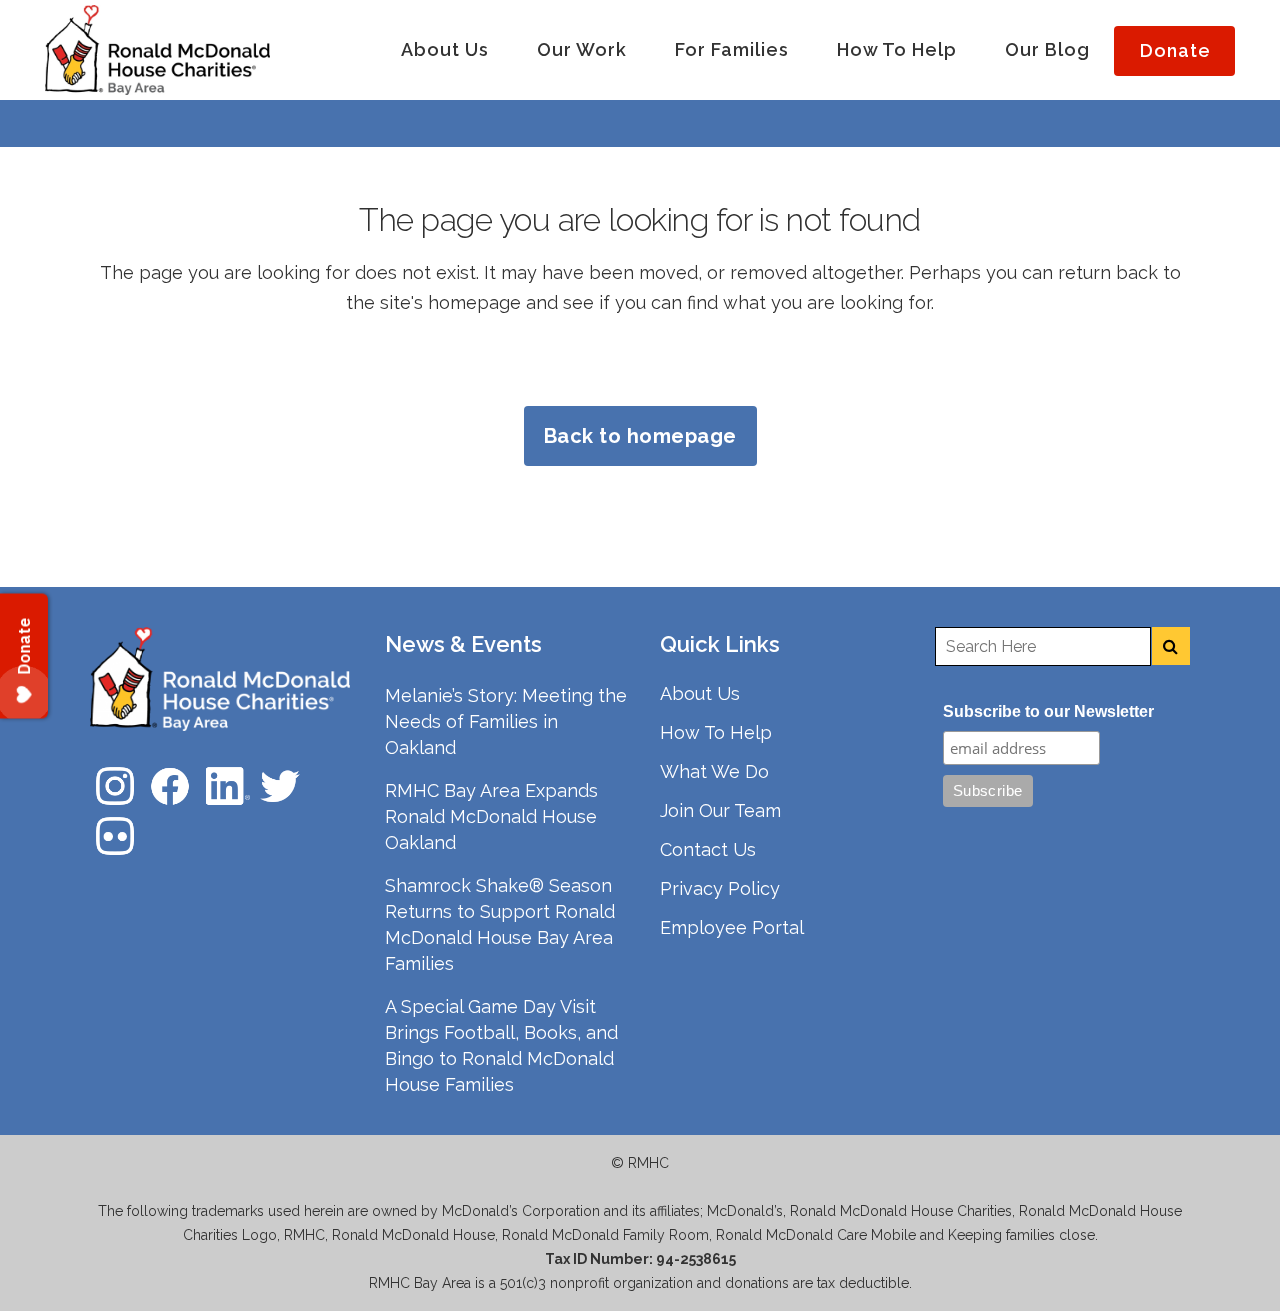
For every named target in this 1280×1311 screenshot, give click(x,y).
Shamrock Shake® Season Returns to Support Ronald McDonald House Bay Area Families (500, 924)
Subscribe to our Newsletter (1048, 711)
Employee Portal (732, 927)
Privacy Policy (720, 888)
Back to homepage (640, 436)
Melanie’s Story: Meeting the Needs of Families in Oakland (506, 721)
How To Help (716, 732)
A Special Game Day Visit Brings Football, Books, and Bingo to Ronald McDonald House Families (501, 1045)
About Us (700, 693)
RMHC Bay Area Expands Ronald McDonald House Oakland (491, 816)
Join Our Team (720, 810)
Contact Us (708, 849)
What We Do (714, 771)
